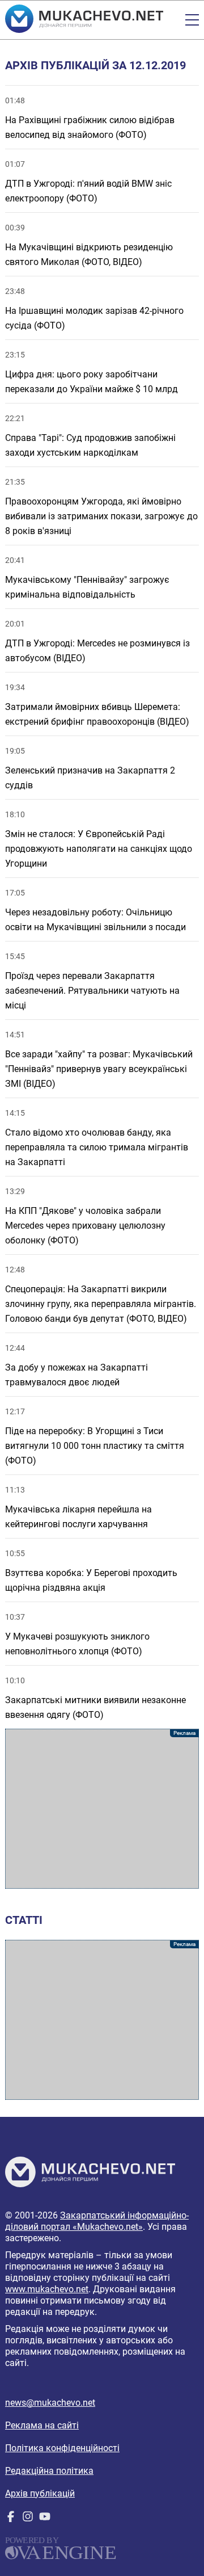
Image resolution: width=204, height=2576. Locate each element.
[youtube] (45, 2519)
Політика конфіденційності (62, 2448)
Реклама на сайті (42, 2425)
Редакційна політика (49, 2471)
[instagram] (28, 2519)
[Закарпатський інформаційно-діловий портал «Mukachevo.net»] (84, 20)
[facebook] (11, 2519)
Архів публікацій (40, 2493)
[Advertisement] (102, 1809)
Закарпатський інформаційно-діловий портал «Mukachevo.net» (97, 2221)
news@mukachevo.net (50, 2403)
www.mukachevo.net (47, 2289)
